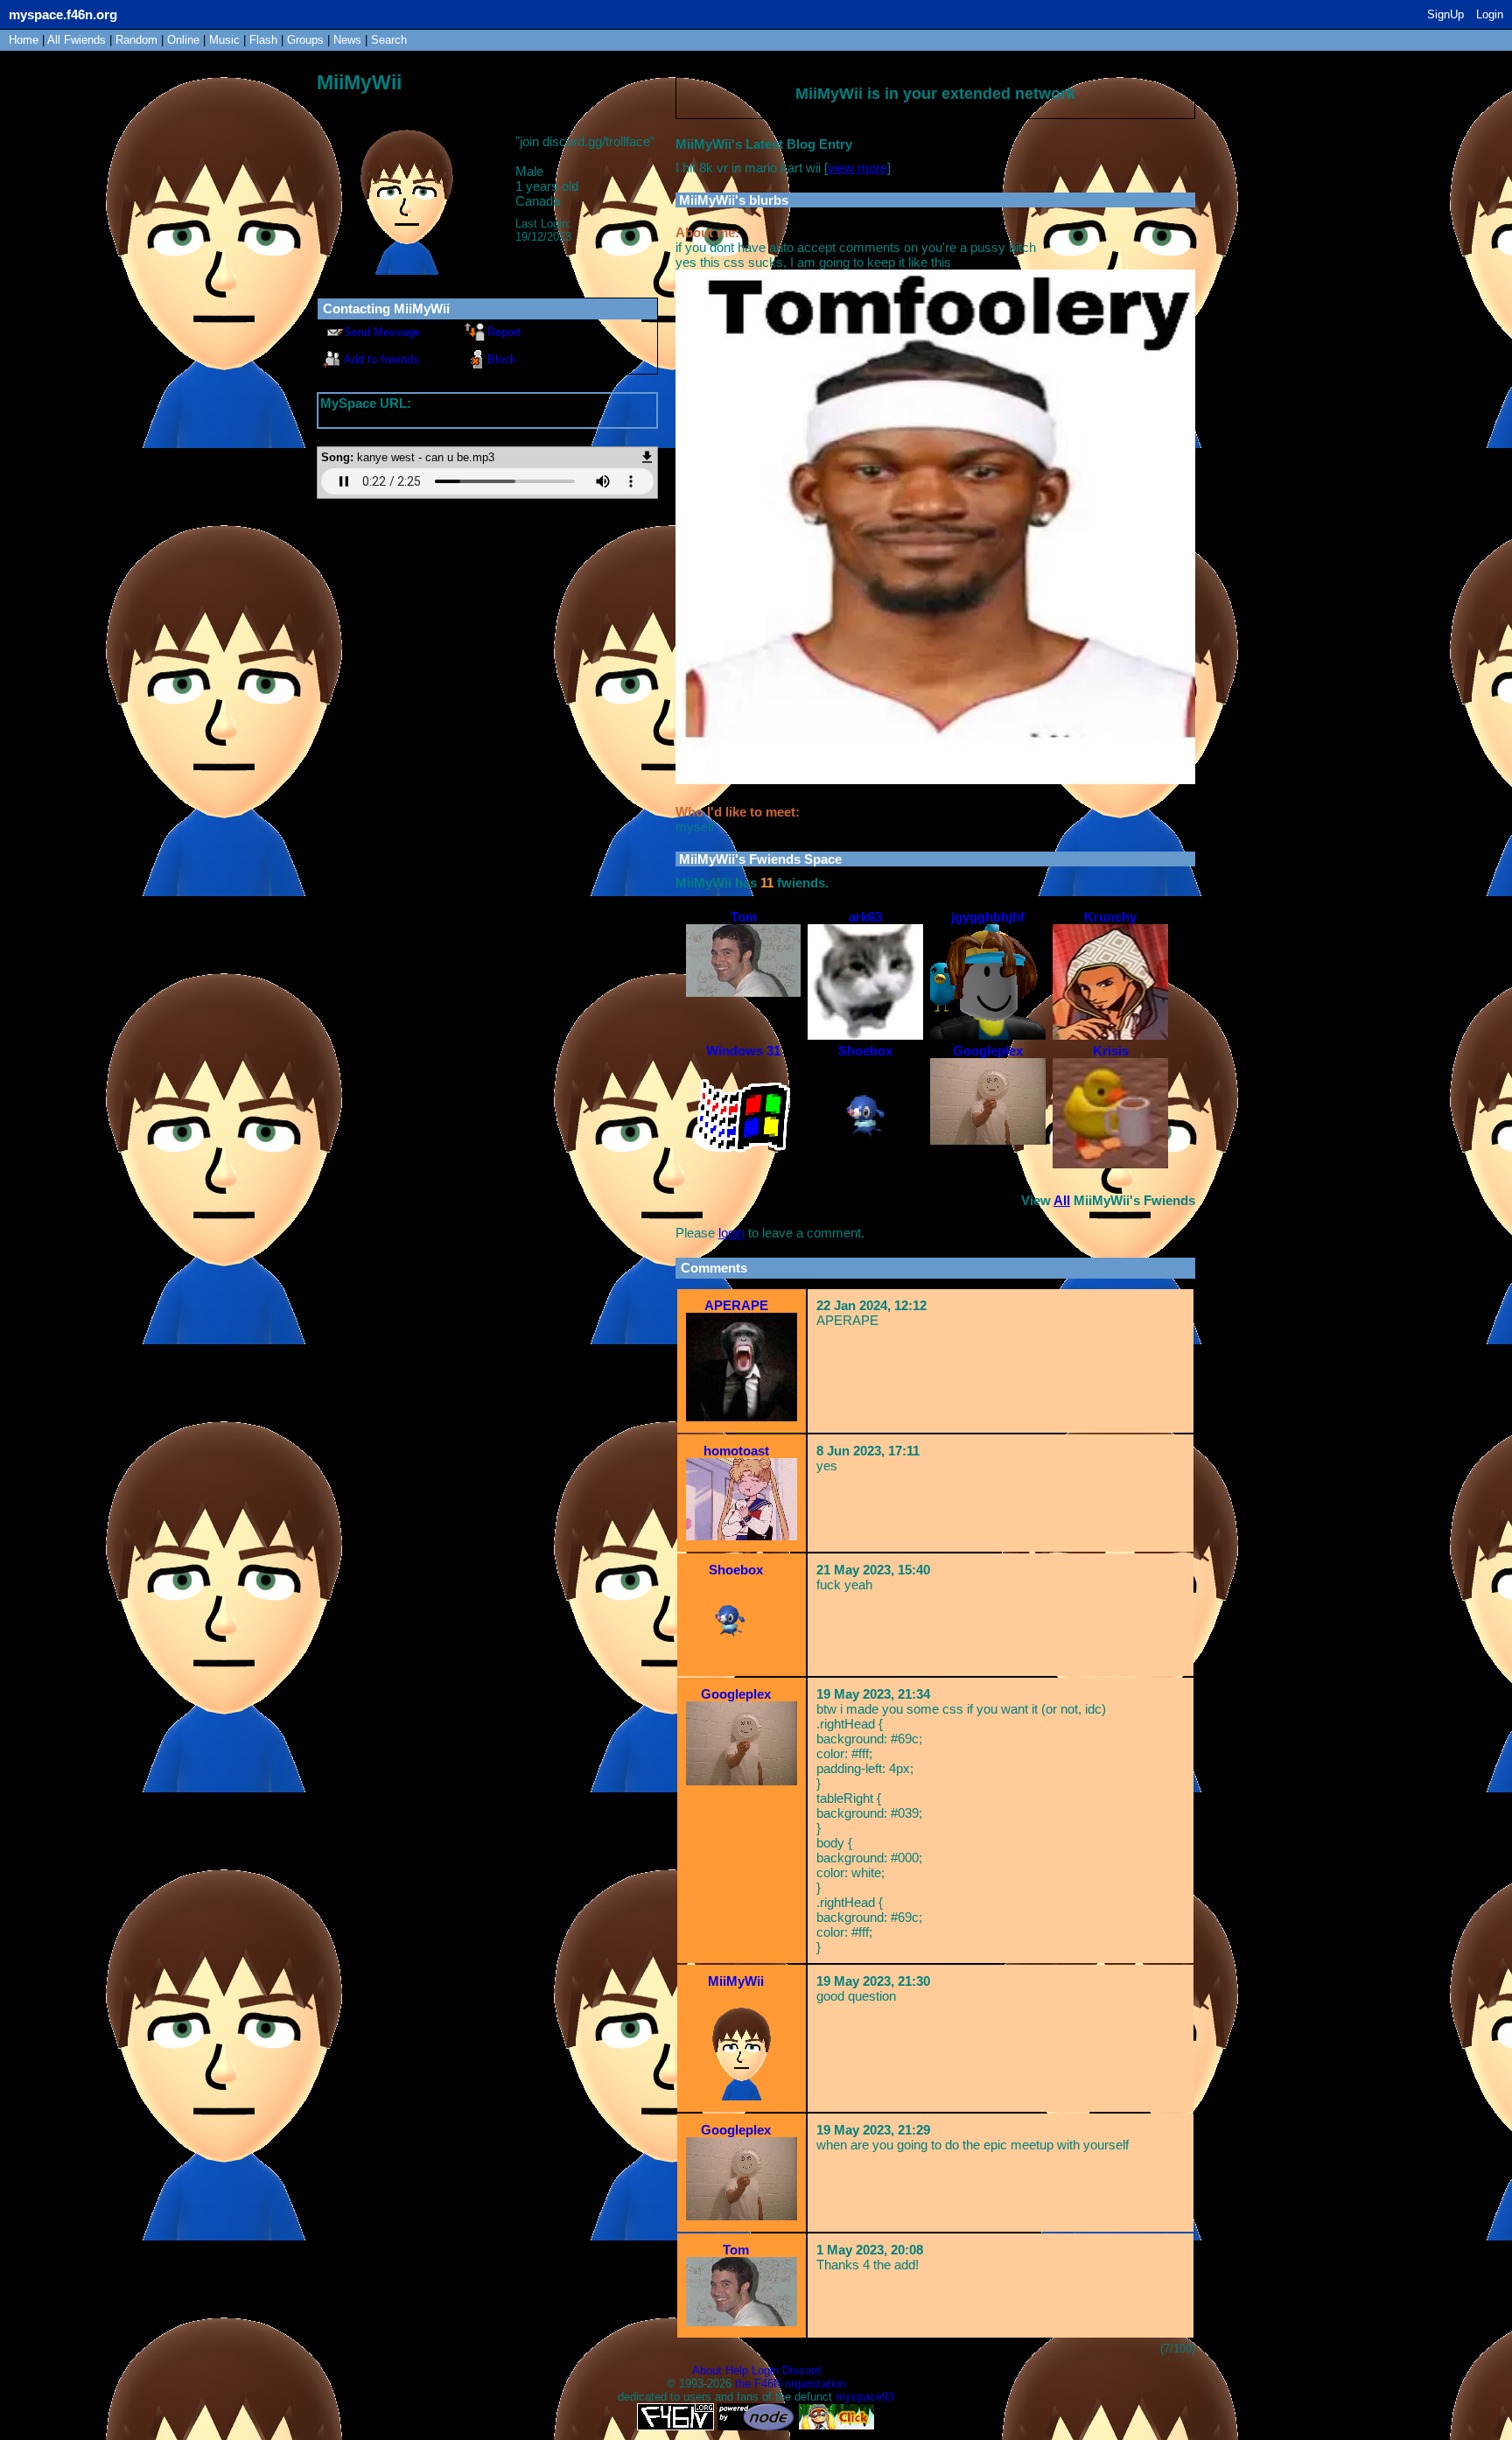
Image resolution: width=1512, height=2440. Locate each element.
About (707, 2370)
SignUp (1445, 14)
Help (737, 2370)
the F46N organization (791, 2384)
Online (183, 40)
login (731, 1233)
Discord (801, 2370)
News (347, 40)
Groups (305, 40)
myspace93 (865, 2397)
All (77, 40)
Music (224, 40)
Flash (263, 40)
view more (857, 168)
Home (24, 40)
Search (389, 40)
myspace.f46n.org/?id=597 (396, 418)
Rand (136, 40)
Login (1490, 14)
